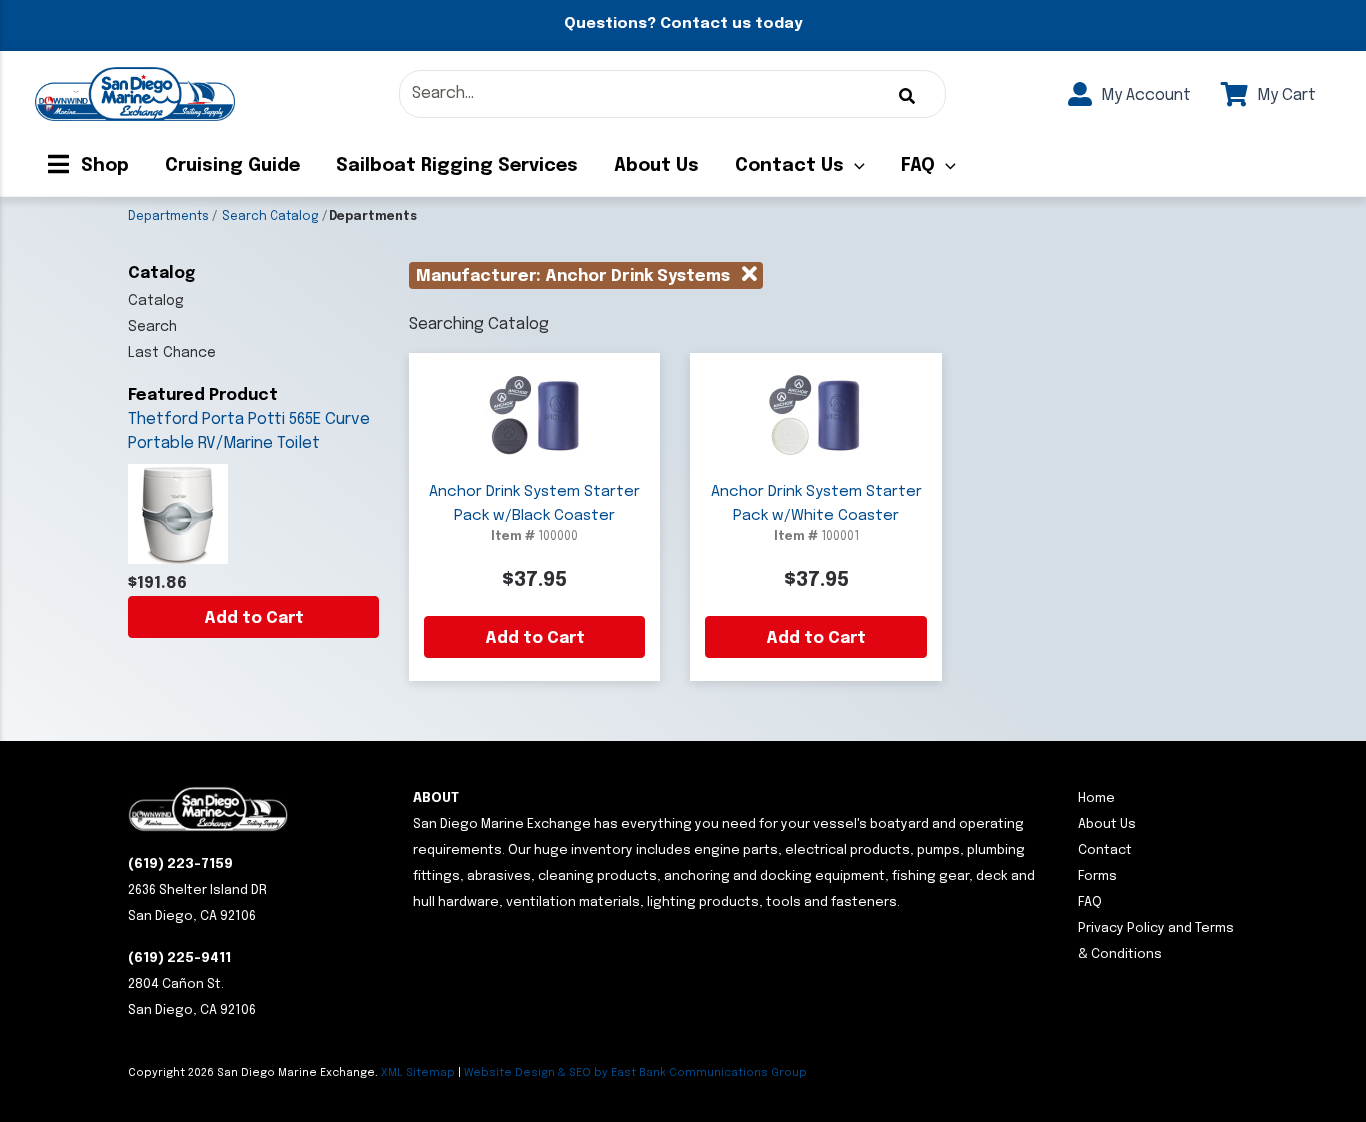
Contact (1105, 850)
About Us (656, 166)
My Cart (1284, 95)
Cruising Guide (232, 166)
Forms (1097, 876)
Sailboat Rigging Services (457, 166)
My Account (1144, 95)
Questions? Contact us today (683, 24)
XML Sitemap (418, 1073)
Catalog (156, 301)
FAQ (918, 166)
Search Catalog (270, 217)
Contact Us (789, 166)
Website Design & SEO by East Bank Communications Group (635, 1073)
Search (152, 327)
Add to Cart (254, 618)
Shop (102, 166)
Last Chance (172, 353)
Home (1096, 798)
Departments (168, 217)
